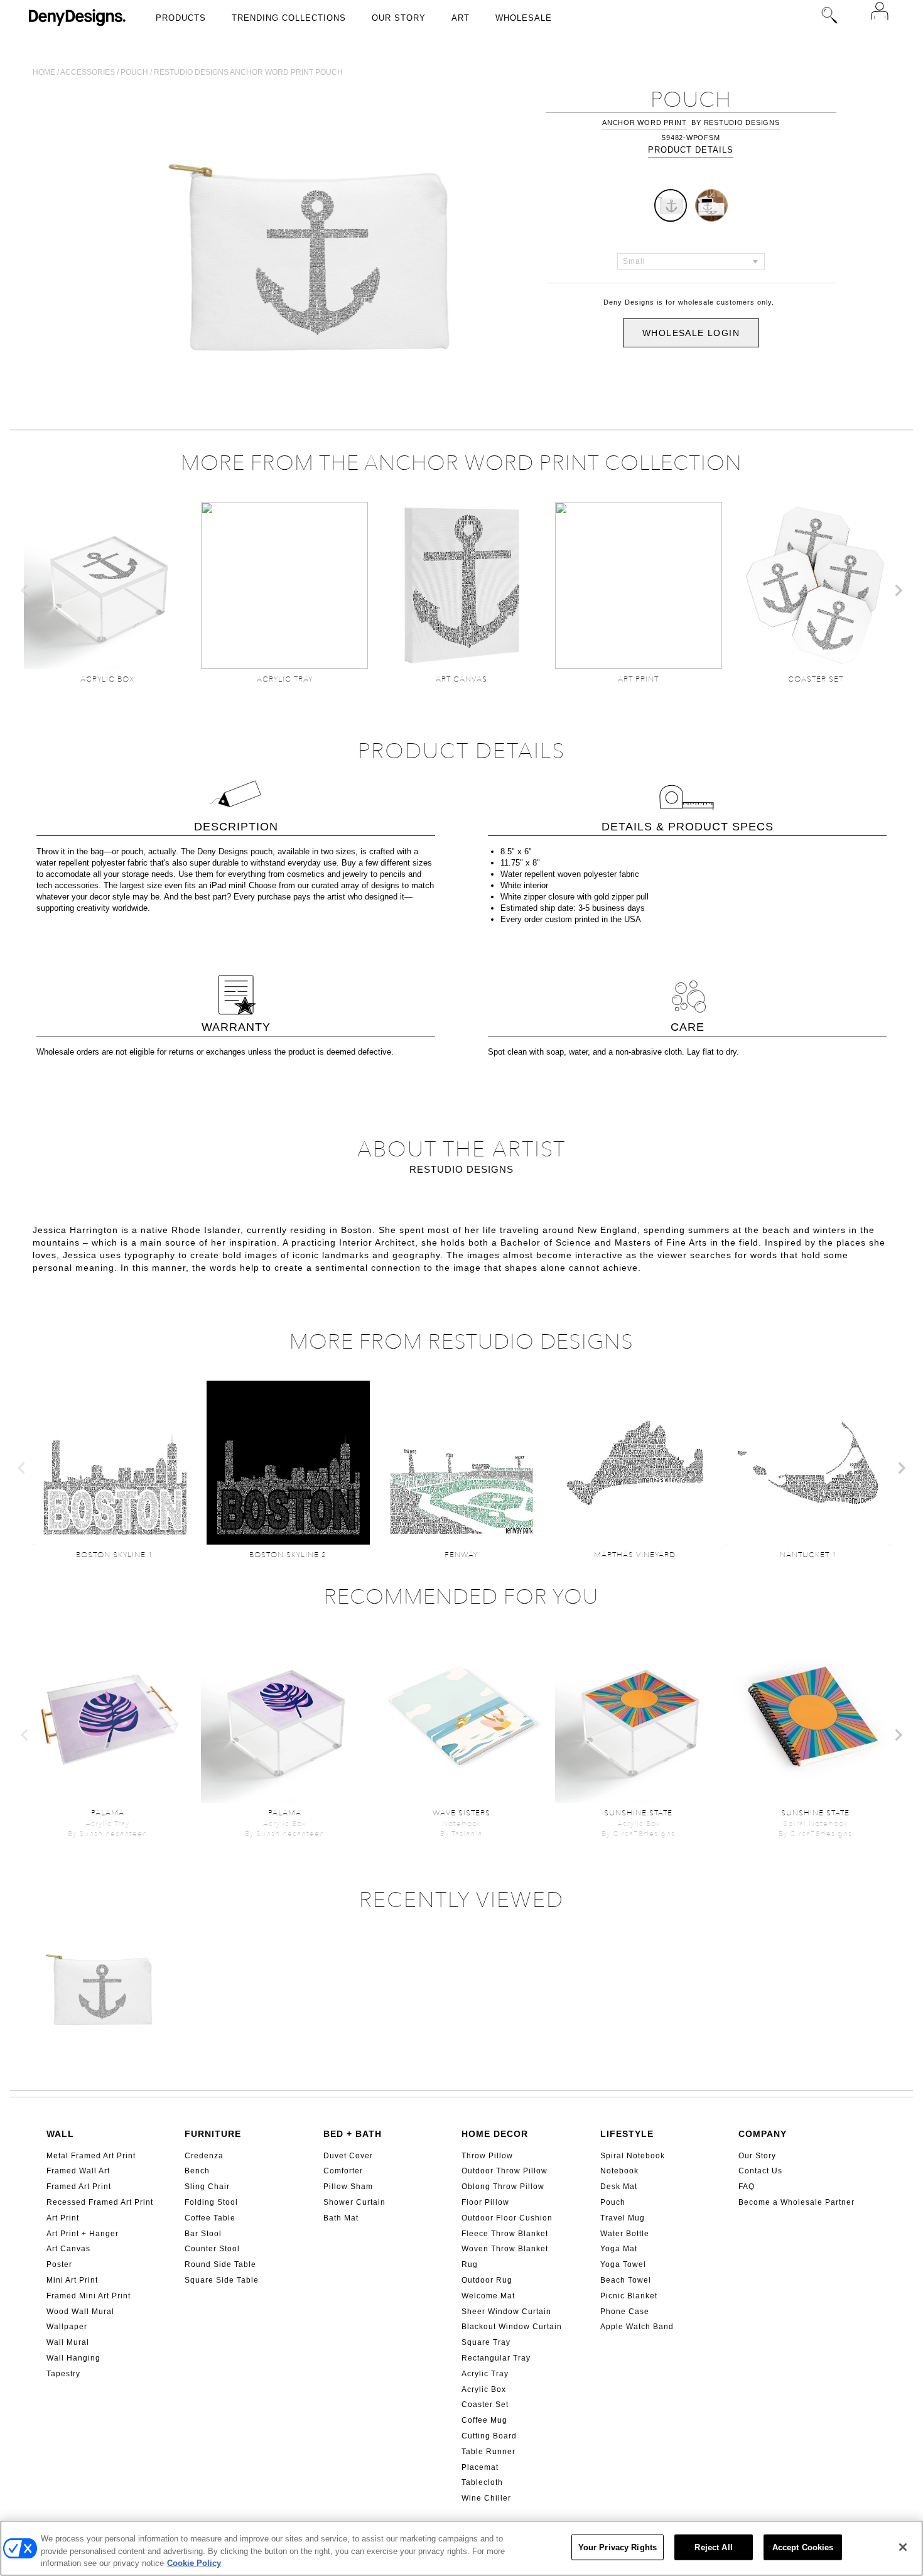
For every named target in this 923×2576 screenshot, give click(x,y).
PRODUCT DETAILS (691, 150)
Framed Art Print (79, 2187)
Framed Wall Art (78, 2171)
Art (461, 18)
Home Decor (495, 2134)
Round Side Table (220, 2264)
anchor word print (645, 122)
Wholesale (524, 18)
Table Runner (488, 2452)
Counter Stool (212, 2249)
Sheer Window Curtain (506, 2312)
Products (181, 18)
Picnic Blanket (629, 2296)
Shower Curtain (354, 2202)
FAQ (747, 2187)
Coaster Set (485, 2405)
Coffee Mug (484, 2420)
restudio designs (742, 122)
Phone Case (625, 2312)
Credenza (204, 2156)
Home (44, 72)
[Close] (903, 2547)
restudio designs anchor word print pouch (248, 72)
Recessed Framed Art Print (100, 2202)
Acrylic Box (484, 2389)
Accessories (88, 72)
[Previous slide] (25, 590)
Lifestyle (627, 2134)
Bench (197, 2171)
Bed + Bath (353, 2134)
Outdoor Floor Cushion (507, 2218)
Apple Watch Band (637, 2327)
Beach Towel (626, 2280)
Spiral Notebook (633, 2156)
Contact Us (760, 2171)
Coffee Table (210, 2218)
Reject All (713, 2547)
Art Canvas (68, 2249)
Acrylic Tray (485, 2374)
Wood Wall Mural (80, 2312)
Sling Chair (207, 2187)
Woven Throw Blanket (505, 2249)
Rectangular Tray (496, 2358)
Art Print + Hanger (83, 2234)
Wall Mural (68, 2342)
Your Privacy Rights (618, 2547)
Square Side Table (222, 2280)
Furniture (213, 2134)
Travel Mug (623, 2218)
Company (763, 2134)
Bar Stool (203, 2234)
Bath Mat (341, 2218)
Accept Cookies (803, 2547)
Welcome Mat (488, 2296)
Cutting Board (489, 2436)
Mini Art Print (72, 2280)
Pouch (134, 72)
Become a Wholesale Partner (796, 2202)
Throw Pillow (487, 2156)
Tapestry (63, 2374)
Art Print (63, 2218)
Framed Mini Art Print (89, 2296)
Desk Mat (619, 2187)
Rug (470, 2264)
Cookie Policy (194, 2563)
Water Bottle (625, 2234)
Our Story (399, 18)
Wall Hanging (73, 2358)
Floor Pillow (485, 2202)
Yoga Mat (619, 2249)
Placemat (480, 2467)
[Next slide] (898, 590)
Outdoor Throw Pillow (505, 2171)
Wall (60, 2134)
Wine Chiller (486, 2498)
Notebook (619, 2171)
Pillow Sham (348, 2187)
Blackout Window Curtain (512, 2327)
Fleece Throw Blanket (505, 2234)
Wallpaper (67, 2327)
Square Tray (486, 2342)
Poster (59, 2264)
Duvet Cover (348, 2156)
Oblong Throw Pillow (503, 2187)
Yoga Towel (623, 2264)
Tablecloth (482, 2482)
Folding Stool (211, 2202)
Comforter (343, 2171)
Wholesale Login (691, 333)
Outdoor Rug (487, 2280)
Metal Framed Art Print (91, 2156)
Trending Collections (289, 18)
